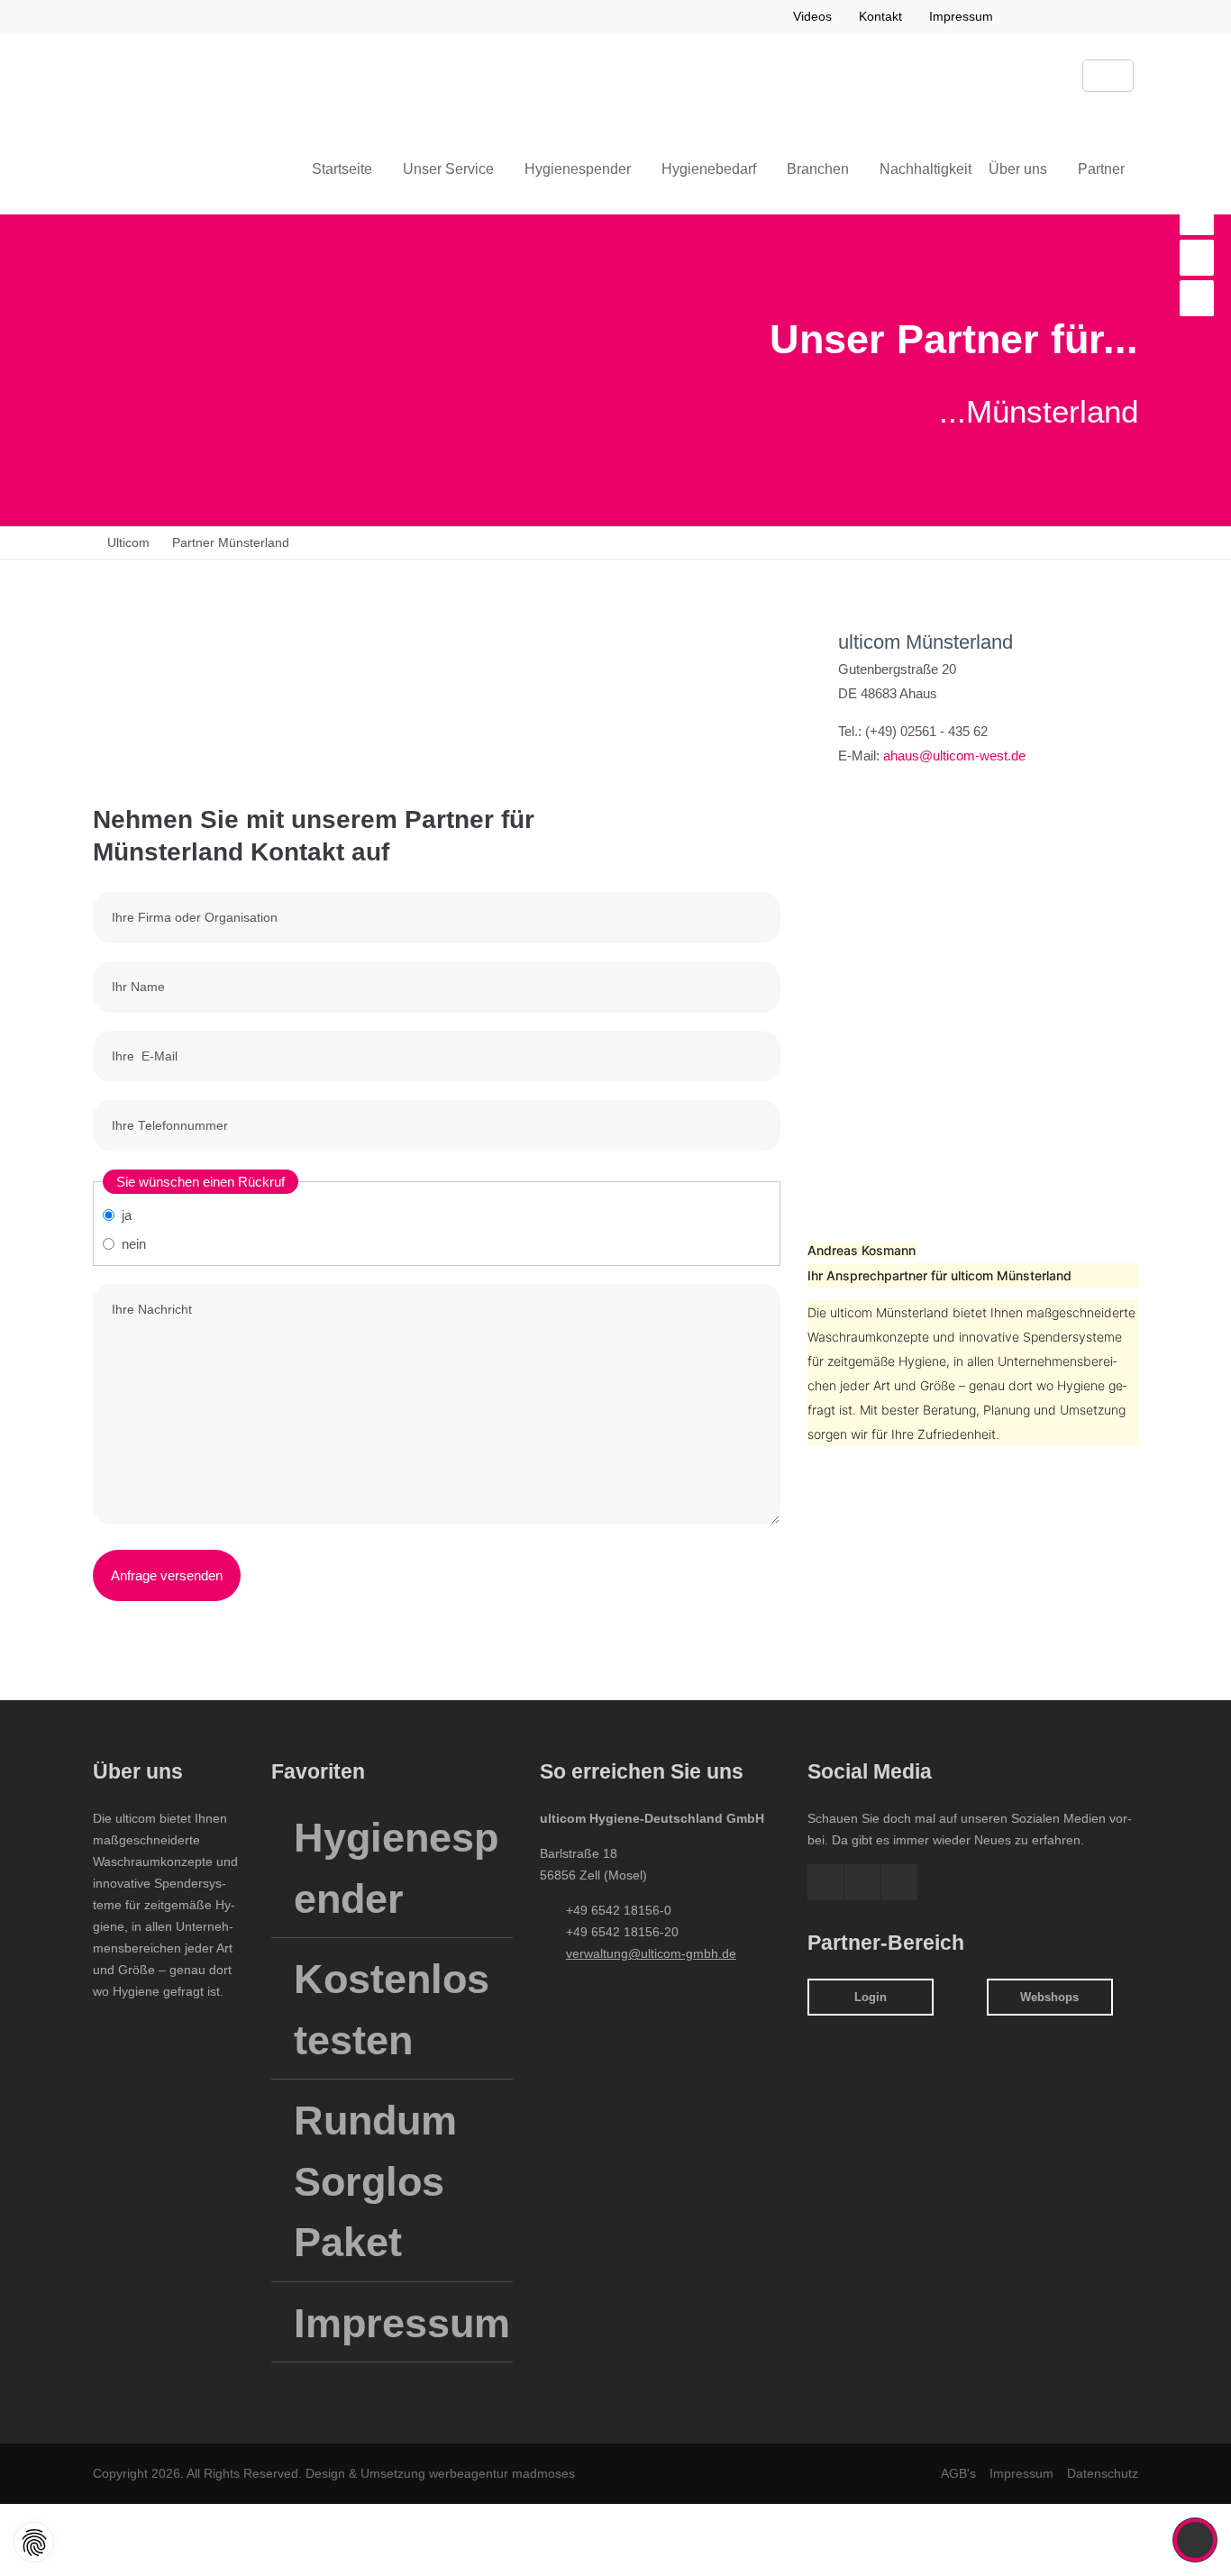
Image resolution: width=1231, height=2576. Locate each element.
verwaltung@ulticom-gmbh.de (651, 1953)
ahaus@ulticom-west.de (954, 756)
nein (134, 1244)
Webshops (1049, 1997)
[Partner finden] (1197, 217)
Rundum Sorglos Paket (375, 2181)
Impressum (961, 16)
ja (127, 1215)
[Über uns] (1197, 258)
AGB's (958, 2473)
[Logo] (183, 79)
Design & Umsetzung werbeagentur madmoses (438, 2473)
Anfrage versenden (167, 1575)
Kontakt (880, 16)
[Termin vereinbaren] (1197, 298)
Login (871, 1997)
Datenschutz (1103, 2473)
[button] (1025, 17)
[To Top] (1195, 2540)
